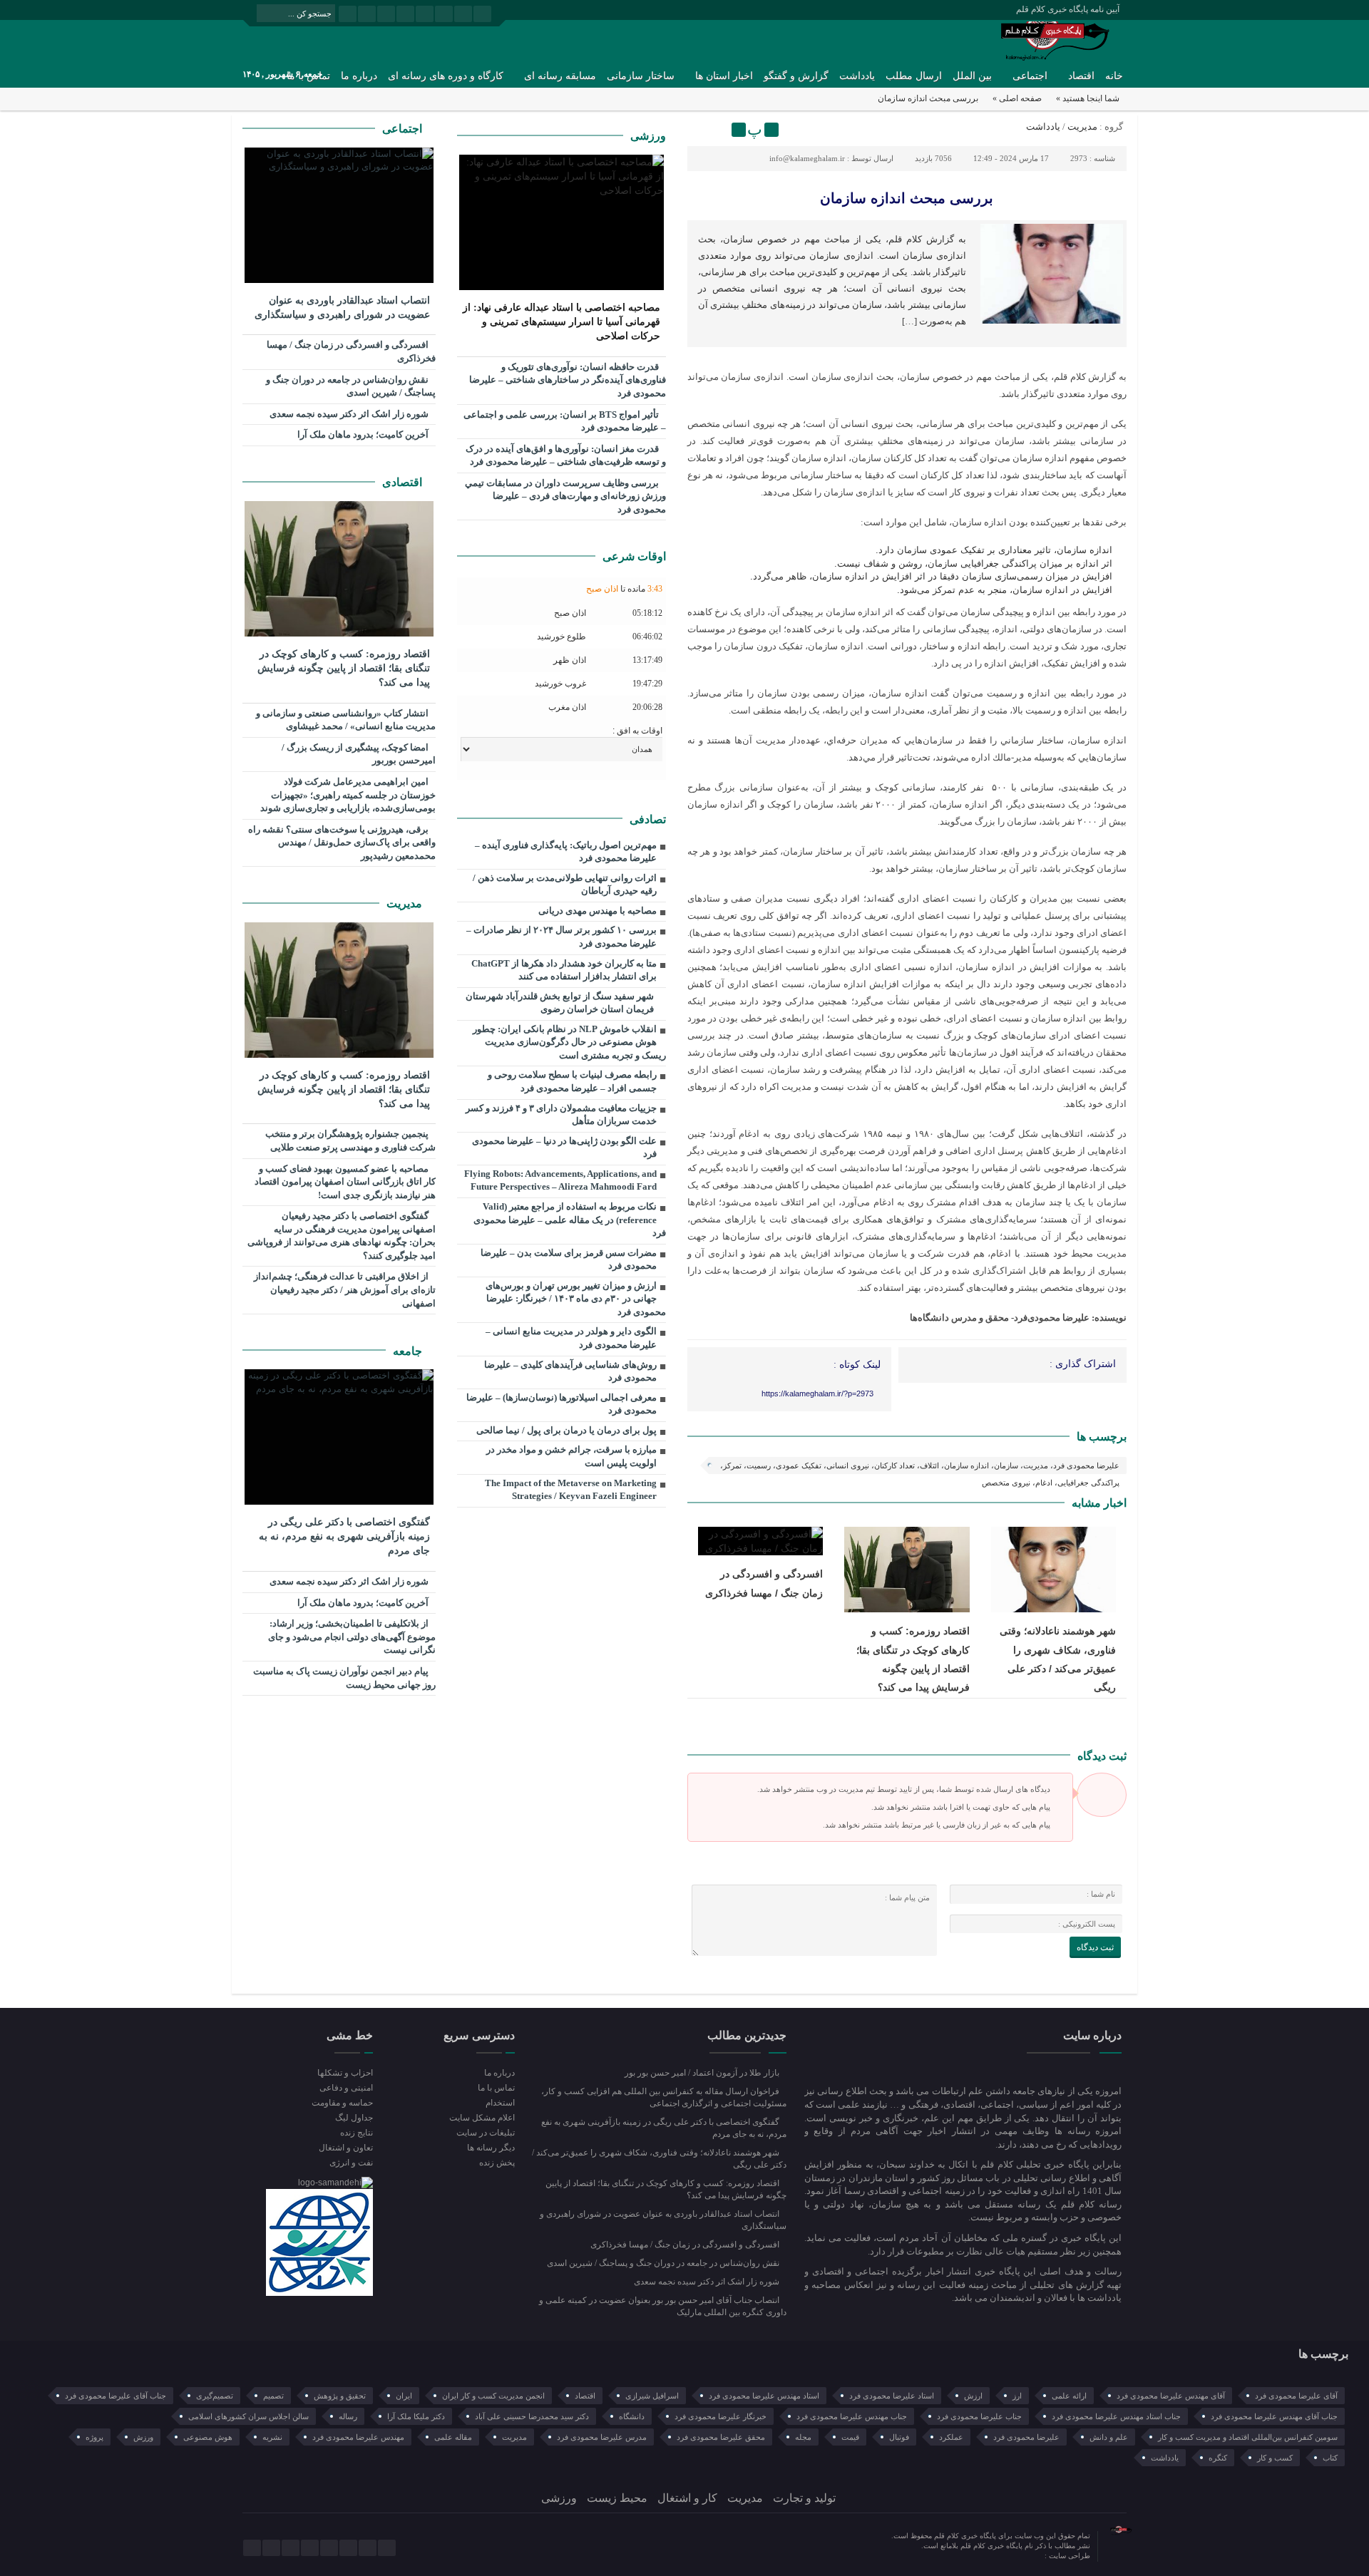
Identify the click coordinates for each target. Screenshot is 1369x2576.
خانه (1114, 76)
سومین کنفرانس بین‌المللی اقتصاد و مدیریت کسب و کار (1248, 2437)
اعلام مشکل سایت (482, 2118)
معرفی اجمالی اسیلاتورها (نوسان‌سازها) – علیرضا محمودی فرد (562, 1404)
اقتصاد (1081, 76)
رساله (348, 2416)
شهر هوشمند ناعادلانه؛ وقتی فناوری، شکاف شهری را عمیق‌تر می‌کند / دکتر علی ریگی (659, 2159)
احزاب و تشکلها (345, 2073)
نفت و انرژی (351, 2163)
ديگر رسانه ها (491, 2148)
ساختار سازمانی (641, 76)
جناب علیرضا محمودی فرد (979, 2416)
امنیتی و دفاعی (346, 2088)
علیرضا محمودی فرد (1026, 2437)
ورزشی (648, 136)
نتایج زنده (357, 2133)
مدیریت (1082, 127)
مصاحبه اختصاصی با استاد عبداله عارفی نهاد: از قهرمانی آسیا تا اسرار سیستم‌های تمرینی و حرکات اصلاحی (562, 322)
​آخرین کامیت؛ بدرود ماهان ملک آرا (364, 434)
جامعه (409, 1351)
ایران (404, 2396)
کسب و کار (1275, 2458)
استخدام (500, 2103)
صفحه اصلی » (1017, 98)
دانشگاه (632, 2416)
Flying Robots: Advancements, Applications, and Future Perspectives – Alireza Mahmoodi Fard (560, 1180)
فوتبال (899, 2437)
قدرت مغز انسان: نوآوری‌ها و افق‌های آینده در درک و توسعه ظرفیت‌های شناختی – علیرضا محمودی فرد (566, 455)
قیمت (850, 2437)
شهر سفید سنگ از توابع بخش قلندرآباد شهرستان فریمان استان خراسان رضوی (560, 1003)
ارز (1017, 2396)
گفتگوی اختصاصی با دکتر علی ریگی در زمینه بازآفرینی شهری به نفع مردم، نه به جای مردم (344, 1536)
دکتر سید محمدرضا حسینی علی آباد (532, 2416)
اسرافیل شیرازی (652, 2396)
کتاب (1330, 2458)
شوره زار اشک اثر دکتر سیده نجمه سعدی (350, 414)
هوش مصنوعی (208, 2437)
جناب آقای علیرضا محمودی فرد (116, 2396)
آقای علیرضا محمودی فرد (1296, 2396)
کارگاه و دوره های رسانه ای (446, 76)
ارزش (973, 2396)
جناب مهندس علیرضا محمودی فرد (852, 2416)
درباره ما (359, 76)
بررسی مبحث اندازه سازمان (907, 198)
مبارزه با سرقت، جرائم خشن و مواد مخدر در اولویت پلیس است (571, 1456)
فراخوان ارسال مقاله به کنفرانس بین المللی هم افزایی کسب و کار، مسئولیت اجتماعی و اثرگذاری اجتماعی (664, 2097)
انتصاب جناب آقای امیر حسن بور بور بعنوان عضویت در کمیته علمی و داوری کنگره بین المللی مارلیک (663, 2306)
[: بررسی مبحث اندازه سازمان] (700, 130)
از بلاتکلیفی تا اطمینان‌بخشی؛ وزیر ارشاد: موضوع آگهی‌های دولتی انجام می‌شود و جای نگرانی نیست (352, 1637)
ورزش (143, 2437)
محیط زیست (617, 2498)
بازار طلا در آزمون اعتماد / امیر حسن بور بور (703, 2073)
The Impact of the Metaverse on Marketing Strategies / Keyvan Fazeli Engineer (571, 1490)
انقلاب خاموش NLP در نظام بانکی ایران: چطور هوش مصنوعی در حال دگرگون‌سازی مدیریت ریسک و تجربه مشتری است (569, 1042)
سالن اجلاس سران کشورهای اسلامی (248, 2416)
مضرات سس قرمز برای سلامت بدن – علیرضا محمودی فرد (569, 1259)
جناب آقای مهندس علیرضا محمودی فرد (1274, 2416)
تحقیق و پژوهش (340, 2396)
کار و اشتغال (687, 2498)
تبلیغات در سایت (485, 2133)
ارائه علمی (1069, 2396)
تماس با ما (496, 2088)
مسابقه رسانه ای (560, 76)
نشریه (272, 2437)
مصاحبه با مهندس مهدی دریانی (598, 911)
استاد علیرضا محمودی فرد (892, 2396)
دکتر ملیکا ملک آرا (416, 2416)
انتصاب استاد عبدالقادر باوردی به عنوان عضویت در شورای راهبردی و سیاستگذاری (342, 308)
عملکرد (951, 2437)
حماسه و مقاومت (342, 2103)
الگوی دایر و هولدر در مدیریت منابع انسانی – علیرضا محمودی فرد (571, 1338)
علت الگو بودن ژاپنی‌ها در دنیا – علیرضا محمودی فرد (564, 1148)
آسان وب (1030, 2556)
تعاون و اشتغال (346, 2148)
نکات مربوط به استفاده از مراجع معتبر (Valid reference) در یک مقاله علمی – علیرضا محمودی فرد (570, 1220)
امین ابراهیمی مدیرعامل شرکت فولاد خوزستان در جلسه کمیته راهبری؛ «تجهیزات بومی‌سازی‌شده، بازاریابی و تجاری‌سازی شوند (348, 795)
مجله (803, 2437)
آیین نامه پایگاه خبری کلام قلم (1068, 9)
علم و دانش (1109, 2437)
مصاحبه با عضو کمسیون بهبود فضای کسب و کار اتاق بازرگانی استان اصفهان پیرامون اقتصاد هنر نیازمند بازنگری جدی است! (345, 1182)
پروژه (94, 2437)
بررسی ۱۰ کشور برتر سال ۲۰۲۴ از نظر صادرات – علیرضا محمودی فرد (562, 937)
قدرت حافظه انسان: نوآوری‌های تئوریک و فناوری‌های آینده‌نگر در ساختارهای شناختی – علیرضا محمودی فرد (568, 380)
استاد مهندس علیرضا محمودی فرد (764, 2396)
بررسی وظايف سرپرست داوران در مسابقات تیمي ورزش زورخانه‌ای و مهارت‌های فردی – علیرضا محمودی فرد (565, 496)
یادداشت (857, 76)
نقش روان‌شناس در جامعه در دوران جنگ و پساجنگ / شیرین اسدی (351, 386)
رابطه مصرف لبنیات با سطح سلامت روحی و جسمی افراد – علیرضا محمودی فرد (572, 1081)
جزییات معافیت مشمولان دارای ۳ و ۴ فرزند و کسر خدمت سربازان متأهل (561, 1115)
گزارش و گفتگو (796, 76)
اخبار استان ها (724, 76)
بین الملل (972, 76)
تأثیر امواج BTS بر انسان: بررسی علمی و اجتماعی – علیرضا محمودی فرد (565, 421)
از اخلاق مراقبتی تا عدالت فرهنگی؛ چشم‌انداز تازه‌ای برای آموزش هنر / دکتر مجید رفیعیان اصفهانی (345, 1289)
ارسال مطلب (914, 76)
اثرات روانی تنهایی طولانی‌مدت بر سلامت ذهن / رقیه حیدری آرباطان (565, 885)
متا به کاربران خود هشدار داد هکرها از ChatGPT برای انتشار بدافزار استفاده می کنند (564, 970)
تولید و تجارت (804, 2498)
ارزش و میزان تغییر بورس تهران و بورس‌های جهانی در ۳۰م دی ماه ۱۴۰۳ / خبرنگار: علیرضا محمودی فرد (576, 1299)
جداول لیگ (354, 2118)
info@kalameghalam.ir (807, 158)
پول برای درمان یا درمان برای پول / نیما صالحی (566, 1430)
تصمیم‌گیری (215, 2396)
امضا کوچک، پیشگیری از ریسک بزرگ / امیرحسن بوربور (359, 754)
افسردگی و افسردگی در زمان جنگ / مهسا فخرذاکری (351, 351)
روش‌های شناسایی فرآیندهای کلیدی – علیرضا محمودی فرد (570, 1371)
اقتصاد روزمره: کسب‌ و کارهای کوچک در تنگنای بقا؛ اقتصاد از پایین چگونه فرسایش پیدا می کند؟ (344, 668)
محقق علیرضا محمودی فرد (721, 2437)
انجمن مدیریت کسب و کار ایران (493, 2396)
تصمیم (273, 2396)
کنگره (1218, 2458)
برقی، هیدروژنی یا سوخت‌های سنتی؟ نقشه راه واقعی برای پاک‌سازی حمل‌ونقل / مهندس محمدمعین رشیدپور (342, 843)
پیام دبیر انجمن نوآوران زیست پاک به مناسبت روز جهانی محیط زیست (344, 1678)
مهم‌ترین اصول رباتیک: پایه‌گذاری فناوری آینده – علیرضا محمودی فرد (566, 852)
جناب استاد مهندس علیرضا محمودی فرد (1116, 2416)
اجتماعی (1030, 76)
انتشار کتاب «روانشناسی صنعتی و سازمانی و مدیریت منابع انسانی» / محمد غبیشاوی (346, 720)
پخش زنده (497, 2163)
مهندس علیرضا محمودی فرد (358, 2437)
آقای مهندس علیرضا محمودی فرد (1171, 2396)
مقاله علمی (453, 2437)
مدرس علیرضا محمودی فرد (602, 2437)
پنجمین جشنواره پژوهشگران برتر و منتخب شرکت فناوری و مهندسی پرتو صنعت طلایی (350, 1140)
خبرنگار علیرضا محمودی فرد (721, 2416)
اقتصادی (404, 482)
